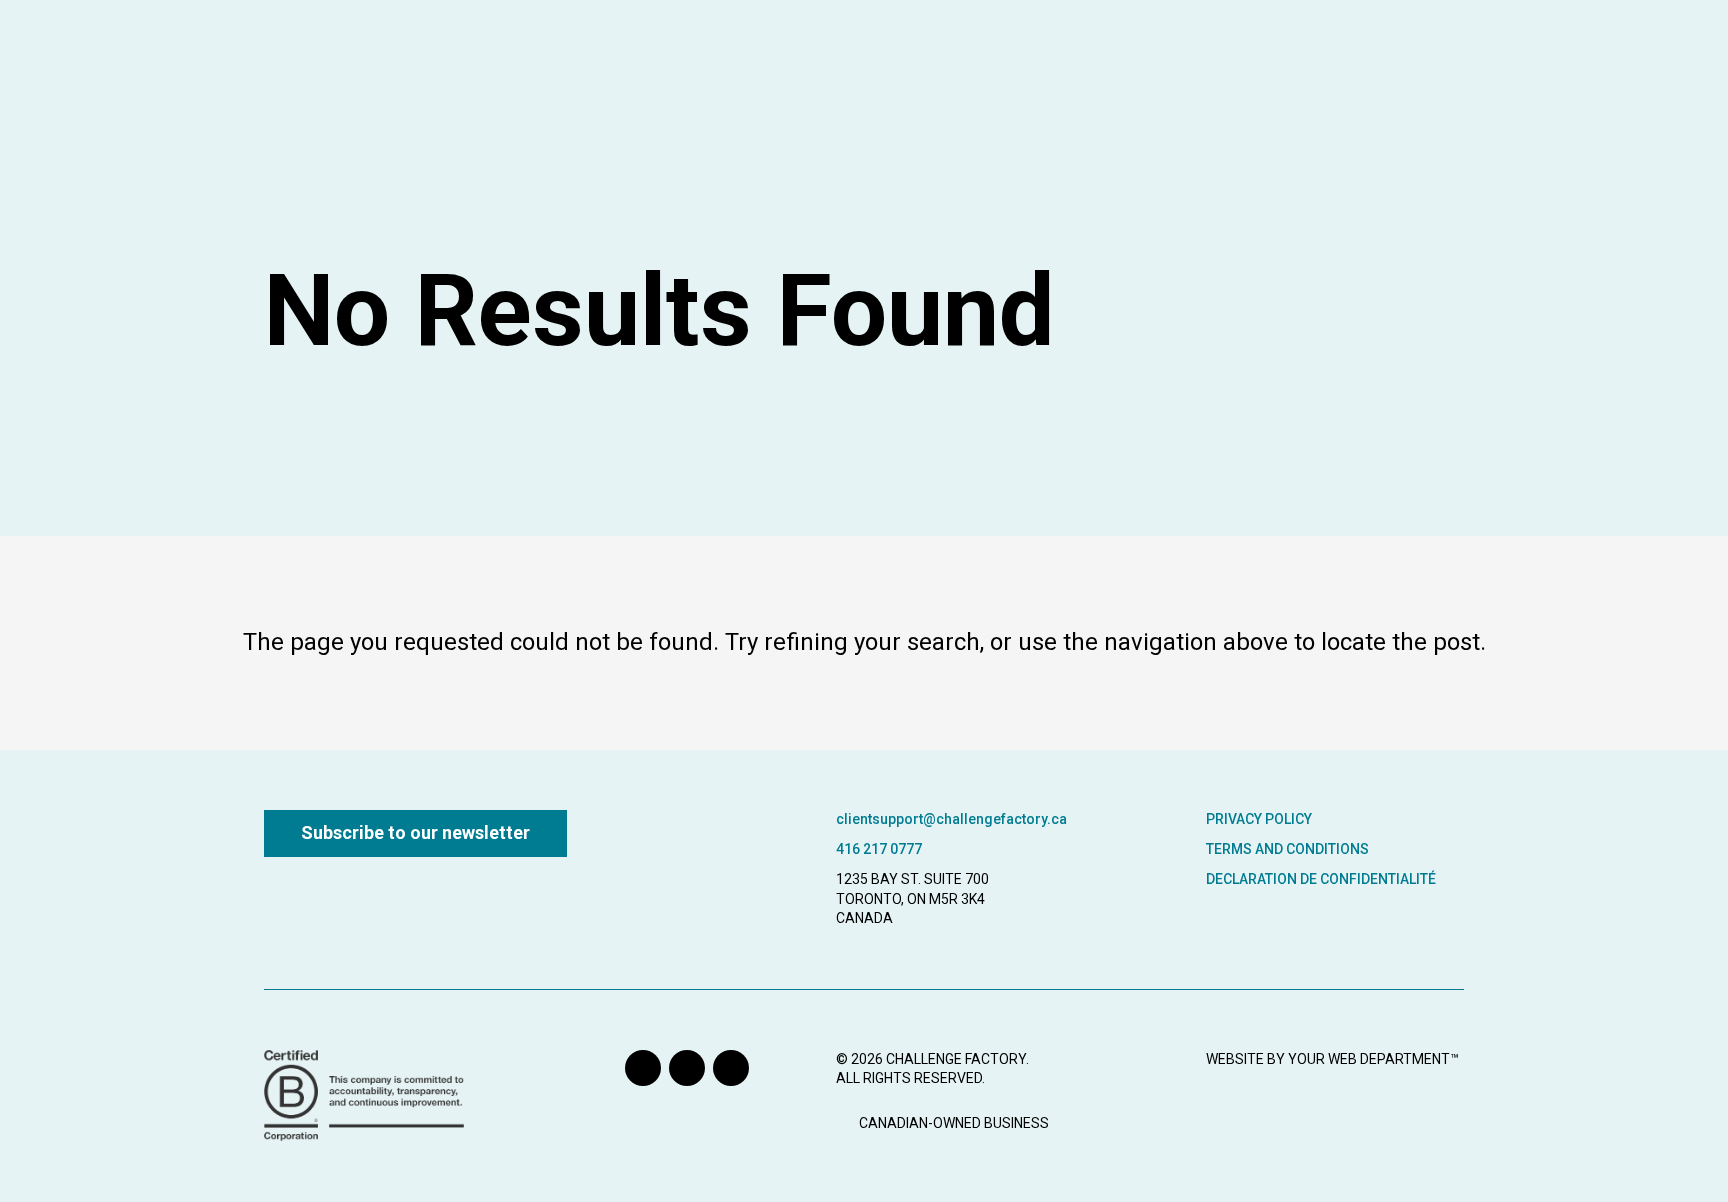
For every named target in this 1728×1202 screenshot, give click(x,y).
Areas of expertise (981, 51)
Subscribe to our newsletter (415, 832)
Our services (812, 51)
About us (1339, 51)
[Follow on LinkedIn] (643, 1068)
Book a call (1625, 53)
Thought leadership (1180, 51)
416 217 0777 (879, 849)
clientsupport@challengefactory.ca (951, 819)
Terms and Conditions (1287, 849)
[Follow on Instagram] (687, 1068)
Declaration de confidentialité (1321, 879)
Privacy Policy (1259, 819)
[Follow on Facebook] (731, 1068)
